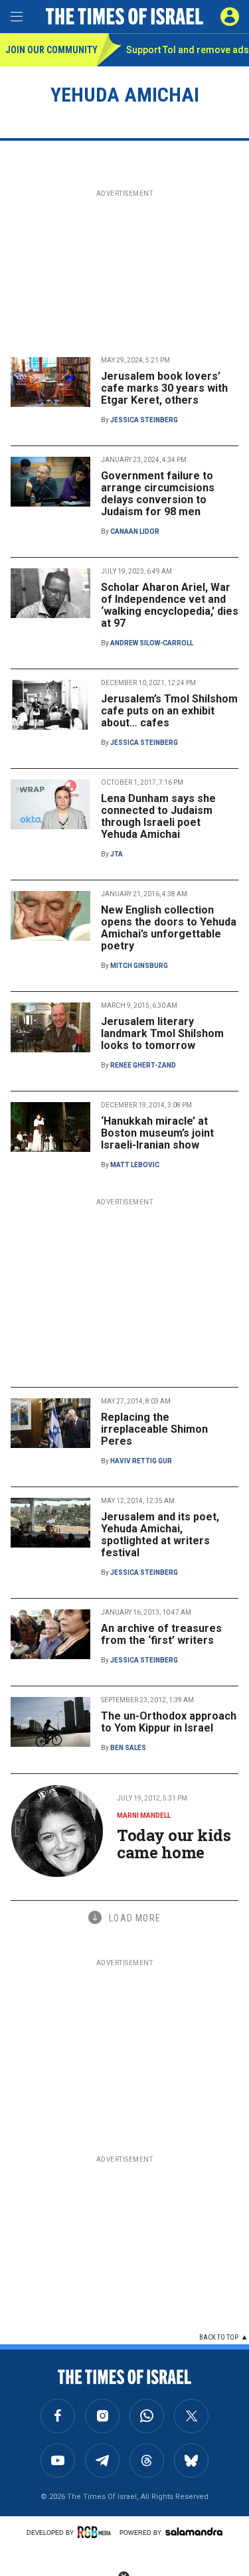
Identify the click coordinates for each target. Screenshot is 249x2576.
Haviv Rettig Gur (141, 1461)
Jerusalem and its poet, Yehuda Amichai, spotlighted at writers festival (160, 1535)
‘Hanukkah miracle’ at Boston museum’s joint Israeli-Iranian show (157, 1133)
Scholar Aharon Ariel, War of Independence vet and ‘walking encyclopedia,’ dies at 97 (170, 605)
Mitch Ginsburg (139, 966)
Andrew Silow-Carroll (152, 643)
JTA (117, 854)
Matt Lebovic (135, 1165)
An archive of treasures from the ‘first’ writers (161, 1634)
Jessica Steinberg (144, 420)
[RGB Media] (96, 2532)
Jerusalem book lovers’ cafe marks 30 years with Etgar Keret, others (164, 388)
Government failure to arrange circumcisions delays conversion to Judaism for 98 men (158, 494)
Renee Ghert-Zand (143, 1065)
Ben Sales (128, 1748)
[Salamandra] (194, 2532)
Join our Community (51, 50)
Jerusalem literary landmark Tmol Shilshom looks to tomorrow (162, 1033)
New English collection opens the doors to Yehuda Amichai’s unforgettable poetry (169, 928)
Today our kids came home (174, 1844)
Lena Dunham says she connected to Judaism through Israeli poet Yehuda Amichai (158, 816)
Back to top (219, 2337)
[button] (230, 17)
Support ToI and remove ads (188, 50)
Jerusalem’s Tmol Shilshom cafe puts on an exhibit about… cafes (169, 711)
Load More (135, 1918)
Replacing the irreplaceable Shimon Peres (154, 1429)
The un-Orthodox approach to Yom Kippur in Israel (169, 1722)
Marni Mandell (144, 1815)
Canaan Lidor (135, 531)
